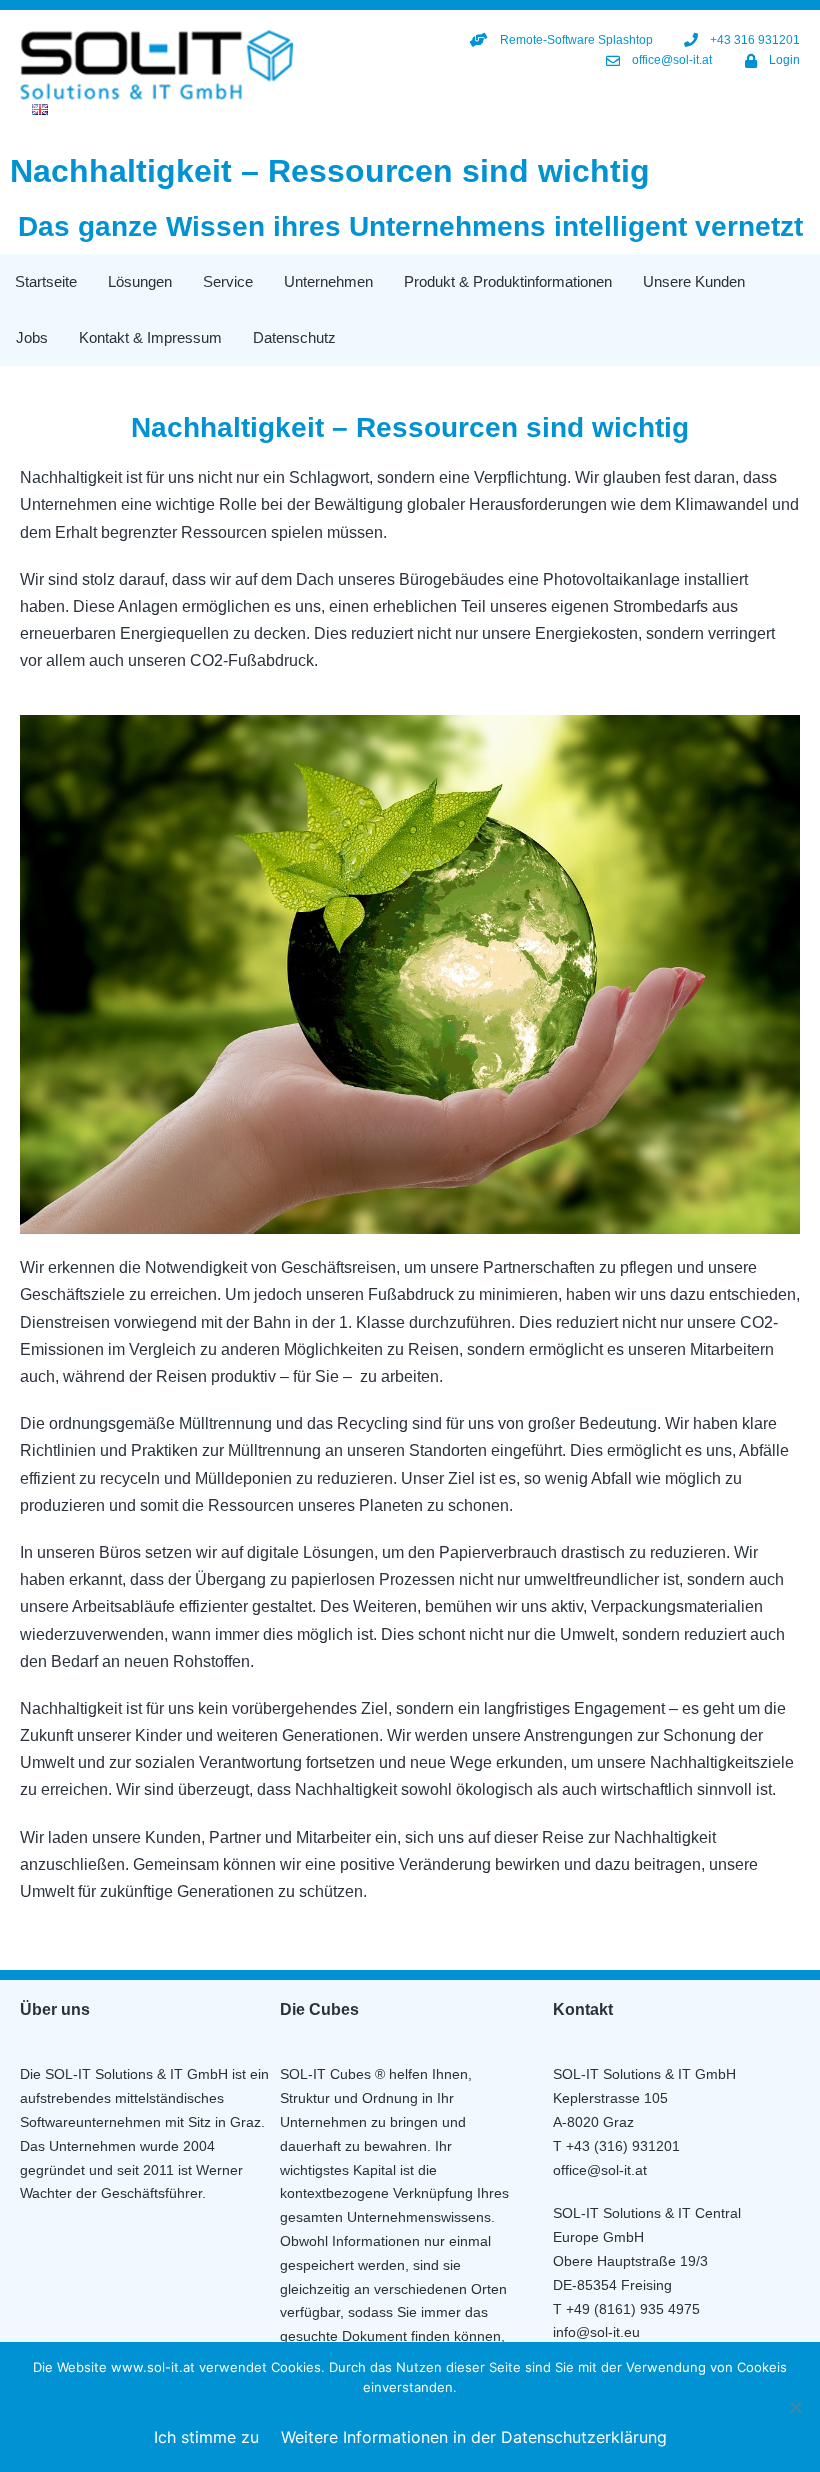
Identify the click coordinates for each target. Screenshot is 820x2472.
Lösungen (140, 281)
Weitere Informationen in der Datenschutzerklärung (474, 2437)
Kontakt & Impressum (150, 337)
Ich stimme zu (206, 2437)
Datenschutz (294, 337)
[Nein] (795, 2407)
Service (228, 281)
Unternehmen (328, 281)
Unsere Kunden (694, 281)
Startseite (46, 281)
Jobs (32, 337)
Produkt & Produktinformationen (508, 281)
